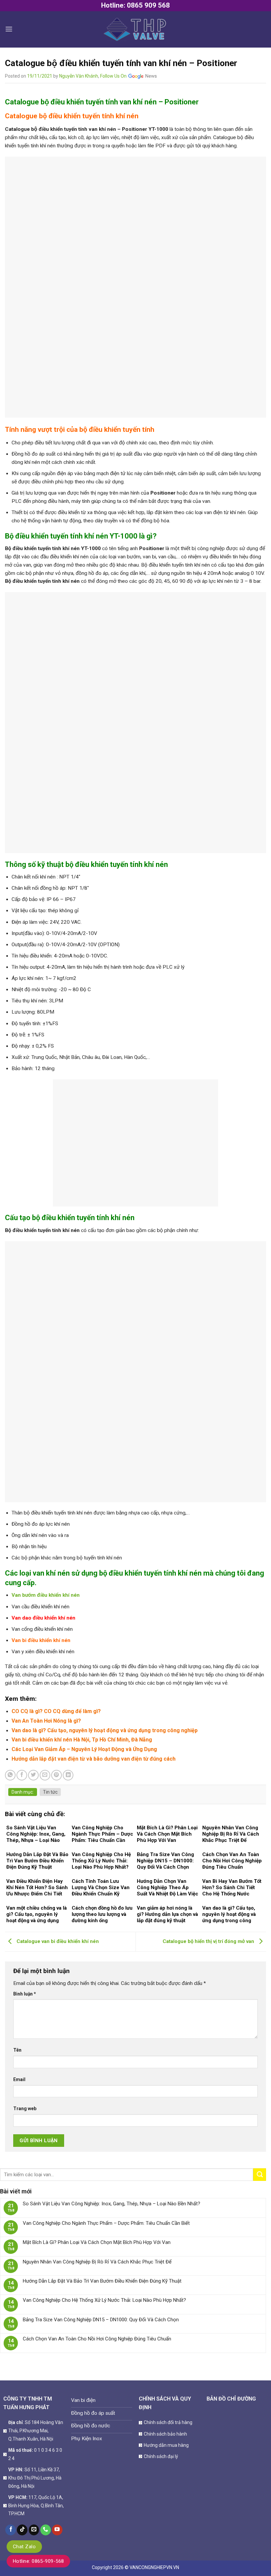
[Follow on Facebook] (11, 2530)
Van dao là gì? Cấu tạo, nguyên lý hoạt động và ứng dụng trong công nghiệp (105, 1730)
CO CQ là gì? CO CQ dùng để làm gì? (56, 1711)
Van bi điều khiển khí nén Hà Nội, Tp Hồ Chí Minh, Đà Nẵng (82, 1740)
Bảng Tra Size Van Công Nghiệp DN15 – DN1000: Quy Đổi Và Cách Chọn (101, 2320)
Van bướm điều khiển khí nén (46, 1595)
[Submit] (260, 2175)
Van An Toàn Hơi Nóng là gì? (46, 1721)
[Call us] (46, 2530)
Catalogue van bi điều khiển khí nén (57, 1941)
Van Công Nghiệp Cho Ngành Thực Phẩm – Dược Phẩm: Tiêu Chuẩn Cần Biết (106, 2223)
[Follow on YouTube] (57, 2530)
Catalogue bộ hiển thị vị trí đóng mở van (209, 1941)
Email (19, 2079)
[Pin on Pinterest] (57, 1775)
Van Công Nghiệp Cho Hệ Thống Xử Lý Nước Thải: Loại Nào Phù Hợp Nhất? (104, 2300)
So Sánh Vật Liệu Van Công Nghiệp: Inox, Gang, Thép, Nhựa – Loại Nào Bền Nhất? (112, 2204)
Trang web (25, 2109)
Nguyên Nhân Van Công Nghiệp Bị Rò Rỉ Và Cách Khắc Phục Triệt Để (97, 2262)
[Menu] (9, 29)
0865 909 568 (148, 5)
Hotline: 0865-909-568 (38, 2561)
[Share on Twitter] (33, 1775)
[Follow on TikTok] (22, 2530)
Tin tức (50, 1792)
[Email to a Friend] (45, 1775)
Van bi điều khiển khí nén (41, 1640)
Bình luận (25, 1994)
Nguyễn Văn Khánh (79, 76)
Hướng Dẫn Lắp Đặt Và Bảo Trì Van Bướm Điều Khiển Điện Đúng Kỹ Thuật (102, 2281)
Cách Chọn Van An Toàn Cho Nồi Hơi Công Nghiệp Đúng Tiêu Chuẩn (97, 2339)
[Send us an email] (34, 2530)
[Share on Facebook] (22, 1775)
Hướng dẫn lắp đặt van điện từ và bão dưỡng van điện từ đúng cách (94, 1759)
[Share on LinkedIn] (68, 1775)
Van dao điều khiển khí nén (43, 1618)
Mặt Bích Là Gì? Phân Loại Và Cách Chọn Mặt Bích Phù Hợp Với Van (97, 2242)
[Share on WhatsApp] (10, 1775)
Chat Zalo (24, 2547)
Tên (17, 2050)
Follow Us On (114, 76)
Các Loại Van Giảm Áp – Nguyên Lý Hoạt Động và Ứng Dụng (84, 1749)
